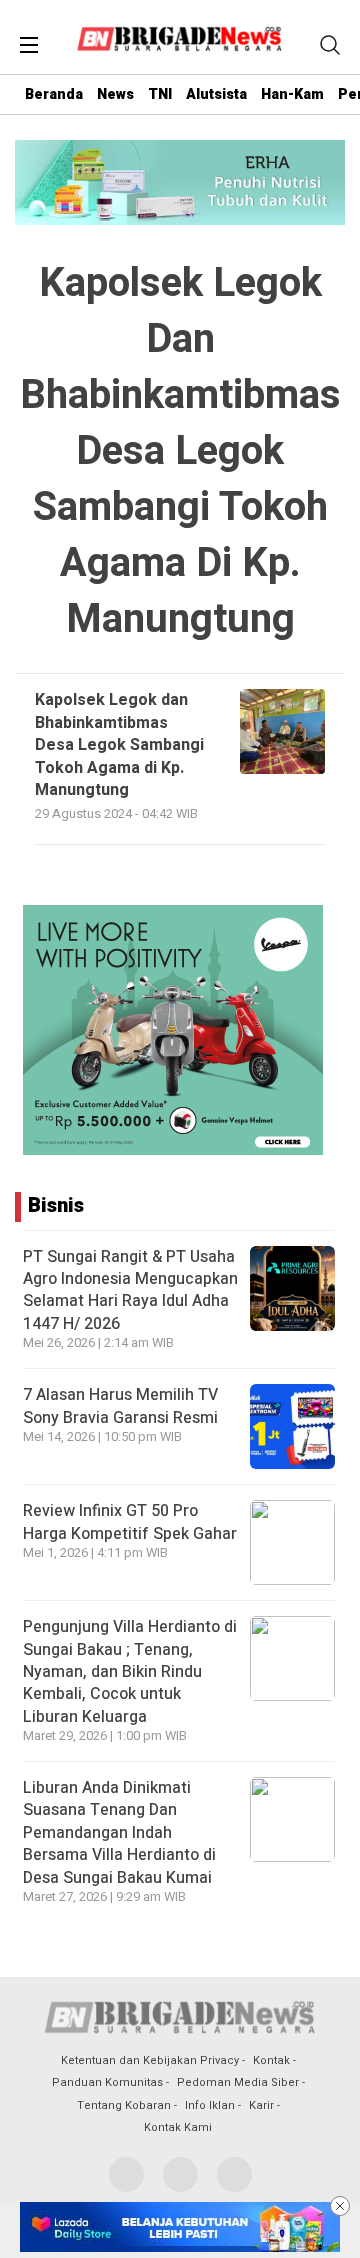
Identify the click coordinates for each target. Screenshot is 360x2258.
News (115, 94)
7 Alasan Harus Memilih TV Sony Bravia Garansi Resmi (120, 1406)
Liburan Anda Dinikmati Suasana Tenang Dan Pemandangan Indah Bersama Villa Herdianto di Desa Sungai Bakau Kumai (119, 1833)
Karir (261, 2105)
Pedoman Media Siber (238, 2082)
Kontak (271, 2060)
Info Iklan (210, 2105)
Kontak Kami (178, 2127)
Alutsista (216, 94)
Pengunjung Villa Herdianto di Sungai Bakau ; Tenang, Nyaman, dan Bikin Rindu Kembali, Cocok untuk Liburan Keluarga (130, 1672)
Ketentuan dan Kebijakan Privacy (150, 2060)
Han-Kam (292, 94)
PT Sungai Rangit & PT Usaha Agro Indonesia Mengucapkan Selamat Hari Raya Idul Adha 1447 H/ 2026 (130, 1290)
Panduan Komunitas (107, 2082)
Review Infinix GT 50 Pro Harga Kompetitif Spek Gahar (130, 1522)
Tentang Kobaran (124, 2105)
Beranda (54, 94)
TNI (160, 94)
